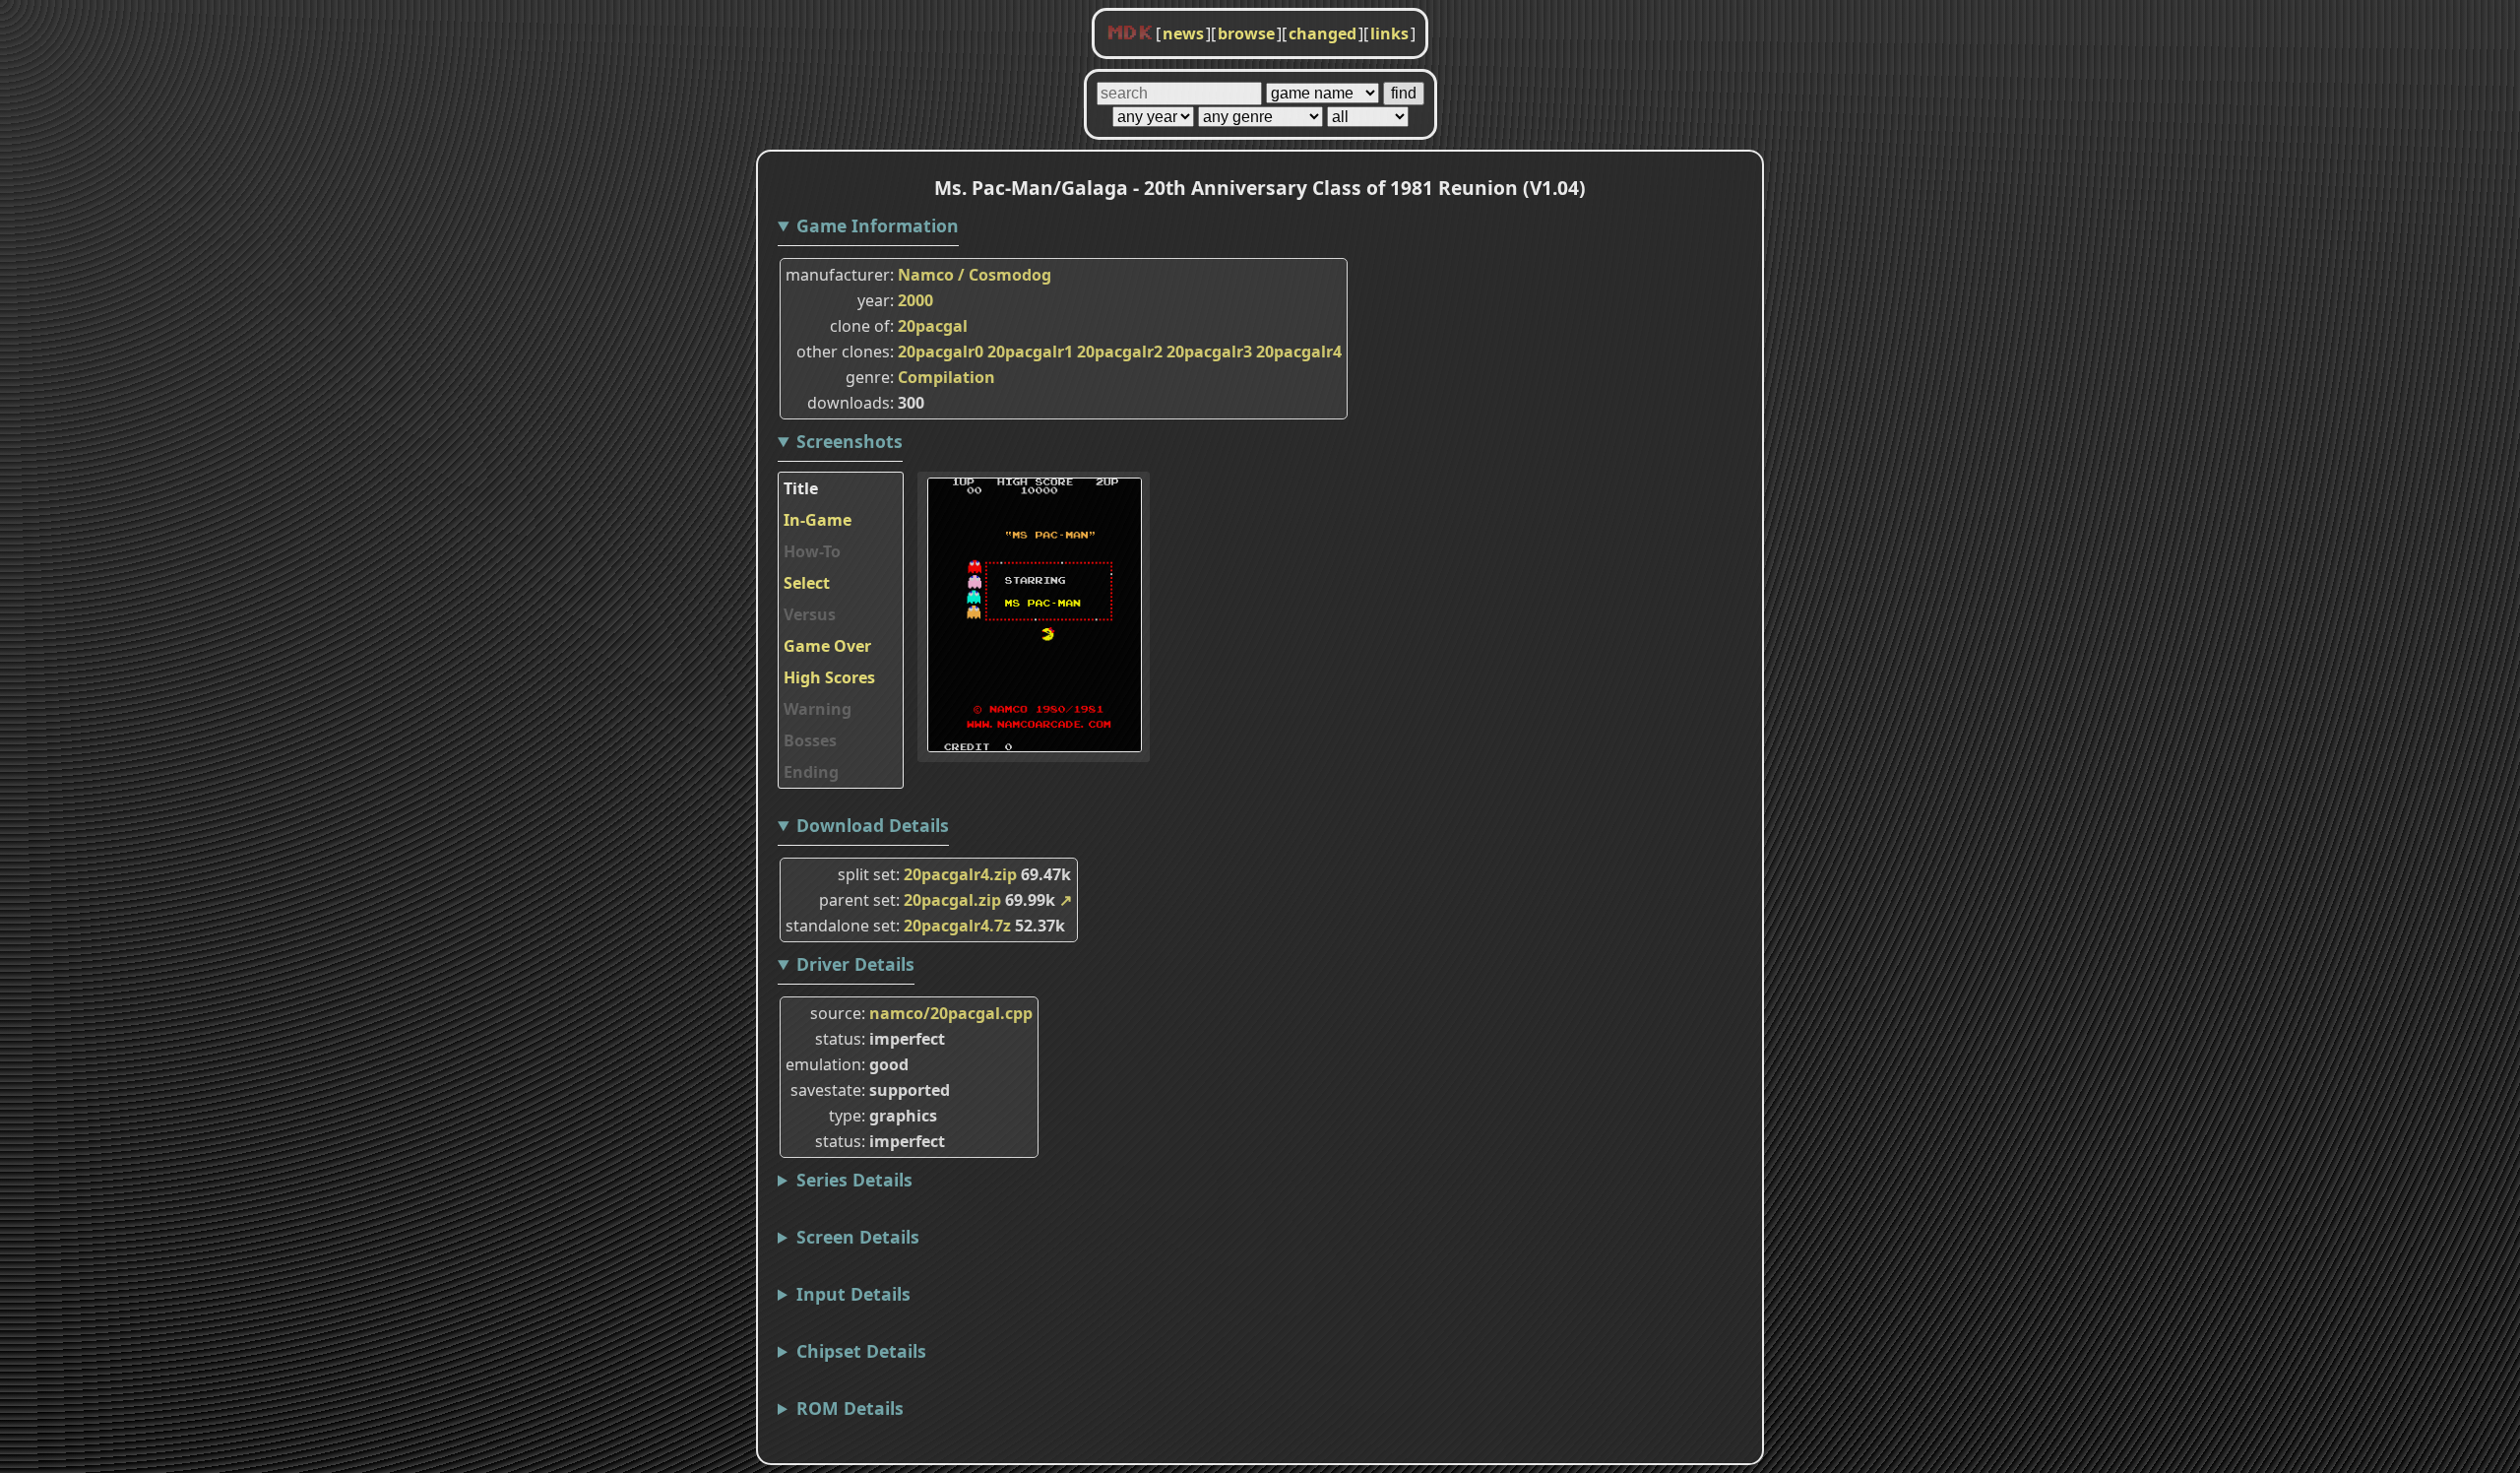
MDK (1130, 33)
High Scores (829, 677)
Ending (811, 772)
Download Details (873, 825)
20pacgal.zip (952, 900)
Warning (818, 709)
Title (801, 488)
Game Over (827, 646)
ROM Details (850, 1408)
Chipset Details (861, 1351)
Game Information (878, 225)
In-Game (818, 520)
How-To (812, 551)
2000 (915, 300)
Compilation (946, 377)
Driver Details (855, 964)
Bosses (810, 740)
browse (1246, 33)
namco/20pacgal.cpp (951, 1013)
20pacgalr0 (941, 352)
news (1183, 33)
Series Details (854, 1180)
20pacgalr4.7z (957, 926)
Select (807, 583)
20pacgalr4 (1299, 352)
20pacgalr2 (1120, 352)
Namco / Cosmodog (975, 275)
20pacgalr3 (1209, 352)
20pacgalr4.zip (960, 874)
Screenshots (850, 441)
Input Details (853, 1294)
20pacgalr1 (1030, 352)
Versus (810, 614)
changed (1323, 33)
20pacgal (933, 326)
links (1389, 33)
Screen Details (858, 1237)
